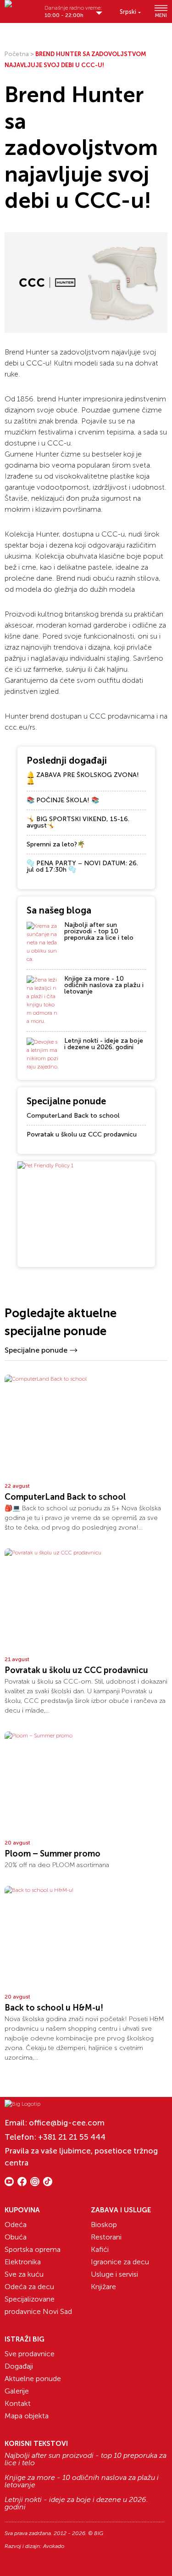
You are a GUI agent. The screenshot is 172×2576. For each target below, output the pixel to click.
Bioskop (104, 2225)
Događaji (19, 2366)
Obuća (16, 2237)
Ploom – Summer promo (53, 1854)
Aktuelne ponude (33, 2379)
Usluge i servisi (114, 2274)
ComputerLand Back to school (73, 1116)
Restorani (106, 2237)
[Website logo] (21, 8)
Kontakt (18, 2403)
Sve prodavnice (30, 2354)
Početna (17, 54)
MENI (161, 15)
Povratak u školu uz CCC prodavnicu (82, 1134)
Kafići (100, 2249)
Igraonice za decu (120, 2262)
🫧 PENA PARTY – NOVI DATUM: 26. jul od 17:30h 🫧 (82, 866)
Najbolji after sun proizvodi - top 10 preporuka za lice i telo (99, 931)
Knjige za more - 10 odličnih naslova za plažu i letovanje (104, 985)
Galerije (17, 2391)
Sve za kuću (24, 2274)
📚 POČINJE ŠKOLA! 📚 (63, 800)
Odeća (16, 2225)
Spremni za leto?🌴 (56, 844)
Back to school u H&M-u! (54, 2008)
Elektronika (23, 2262)
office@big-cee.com (67, 2123)
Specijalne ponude (36, 1350)
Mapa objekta (27, 2416)
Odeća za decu (29, 2287)
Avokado (54, 2546)
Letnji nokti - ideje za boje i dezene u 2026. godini (104, 1044)
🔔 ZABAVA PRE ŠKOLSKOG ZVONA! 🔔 (83, 778)
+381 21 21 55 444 (72, 2137)
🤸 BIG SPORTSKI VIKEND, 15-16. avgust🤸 (78, 822)
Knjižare (103, 2287)
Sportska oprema (33, 2249)
